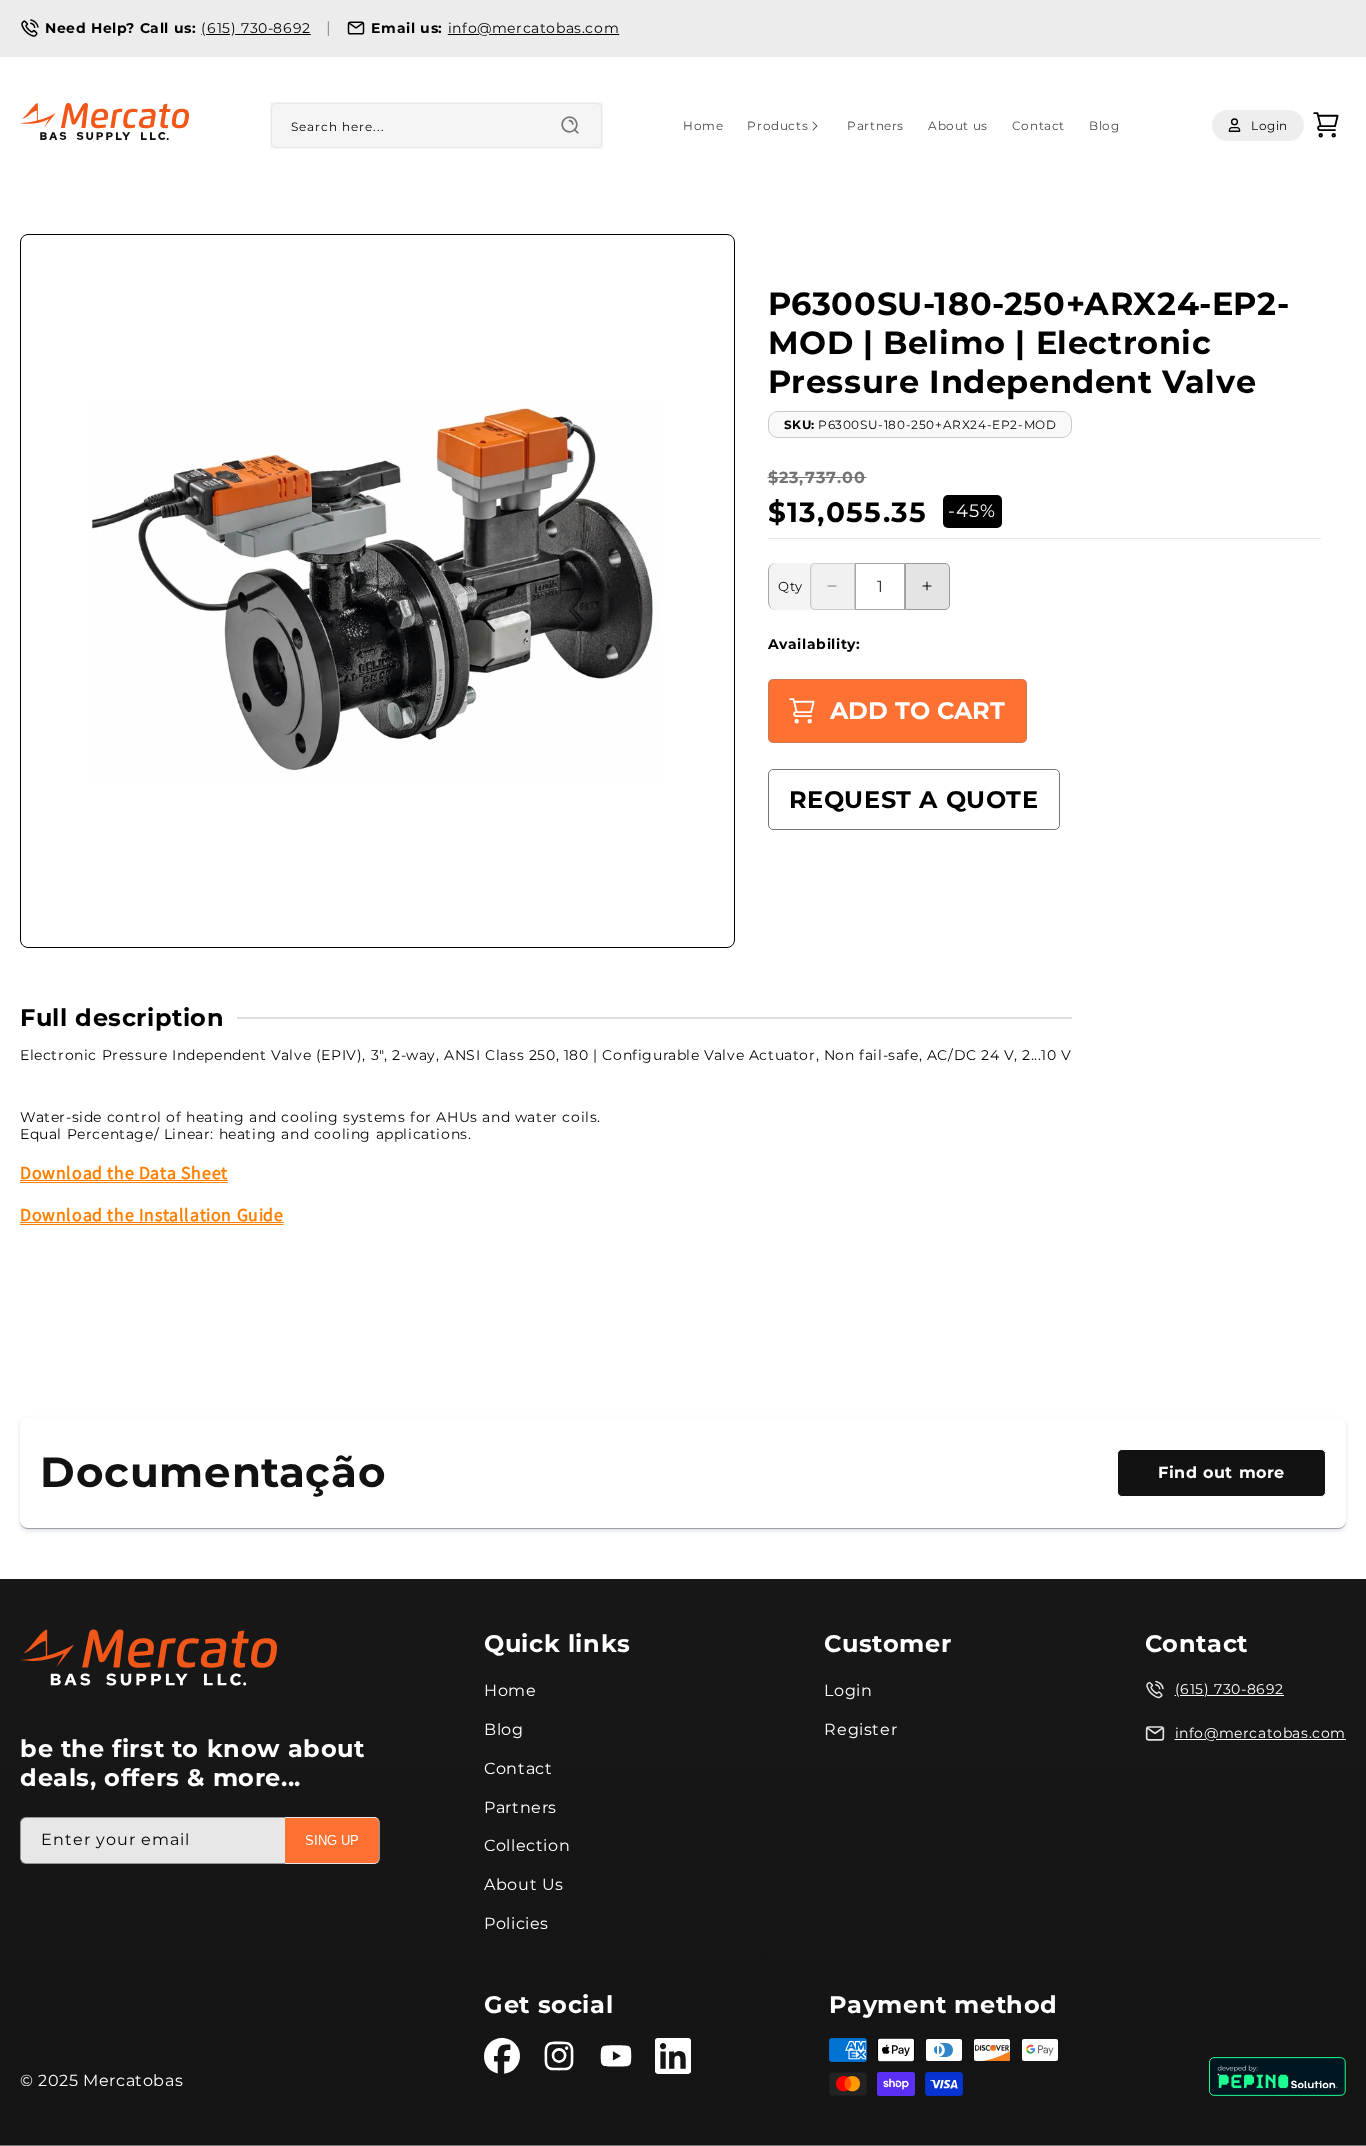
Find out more (1221, 1472)
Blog (503, 1729)
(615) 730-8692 (255, 28)
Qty (790, 586)
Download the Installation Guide (152, 1214)
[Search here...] (570, 125)
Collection (527, 1846)
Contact (518, 1768)
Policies (516, 1923)
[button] (785, 126)
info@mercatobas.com (533, 28)
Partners (520, 1807)
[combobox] (436, 125)
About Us (524, 1884)
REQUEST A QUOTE (914, 799)
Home (510, 1690)
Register (860, 1729)
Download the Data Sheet (124, 1172)
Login (848, 1690)
